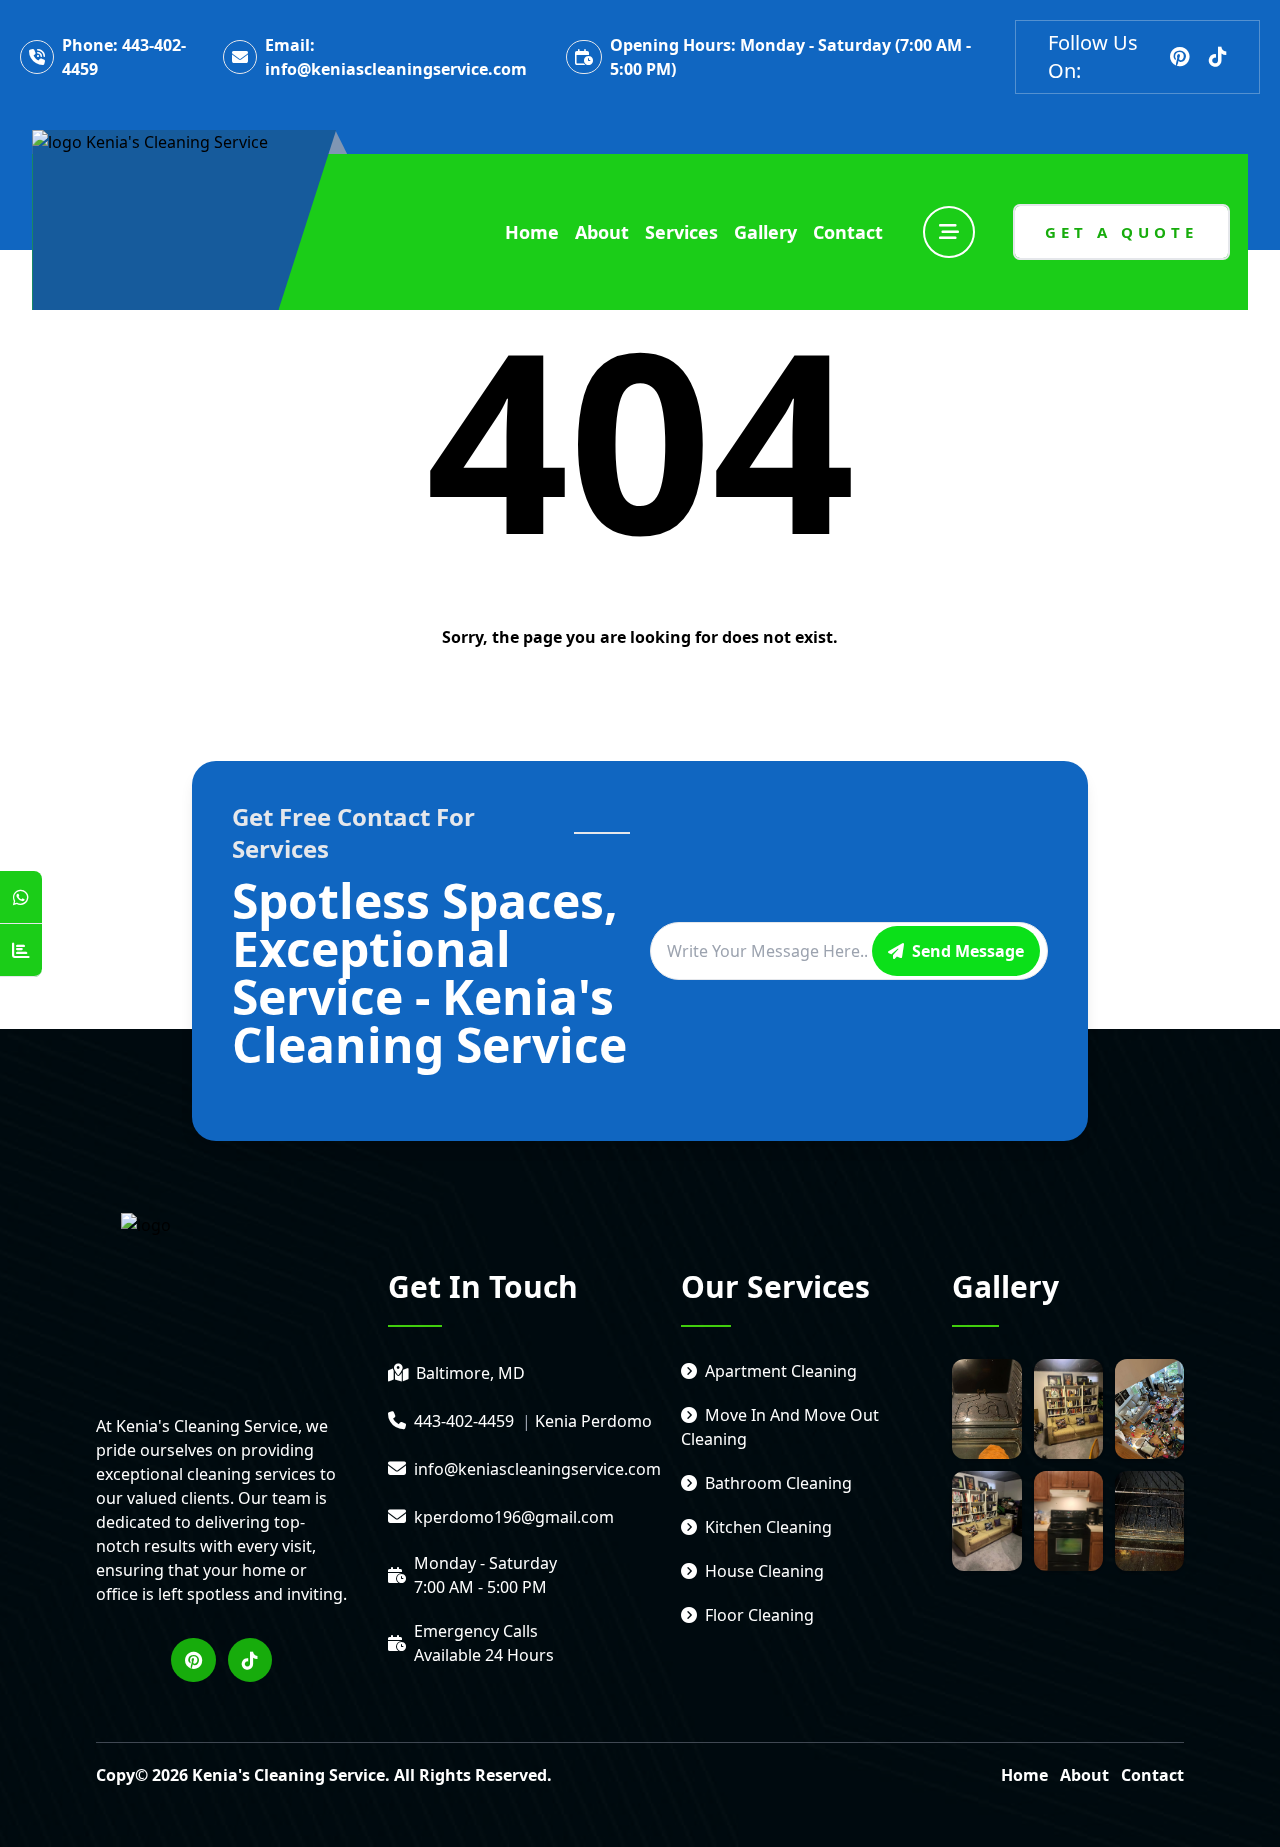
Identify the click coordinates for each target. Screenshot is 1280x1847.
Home (1024, 1775)
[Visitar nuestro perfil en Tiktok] (1218, 57)
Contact (1152, 1775)
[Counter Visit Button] (21, 950)
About (1084, 1775)
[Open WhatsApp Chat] (21, 897)
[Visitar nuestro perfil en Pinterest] (1179, 57)
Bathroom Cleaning (778, 1483)
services (681, 232)
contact (848, 232)
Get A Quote (1121, 232)
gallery (765, 232)
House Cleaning (764, 1571)
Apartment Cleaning (781, 1371)
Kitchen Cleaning (768, 1527)
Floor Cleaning (759, 1615)
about (602, 232)
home (532, 232)
